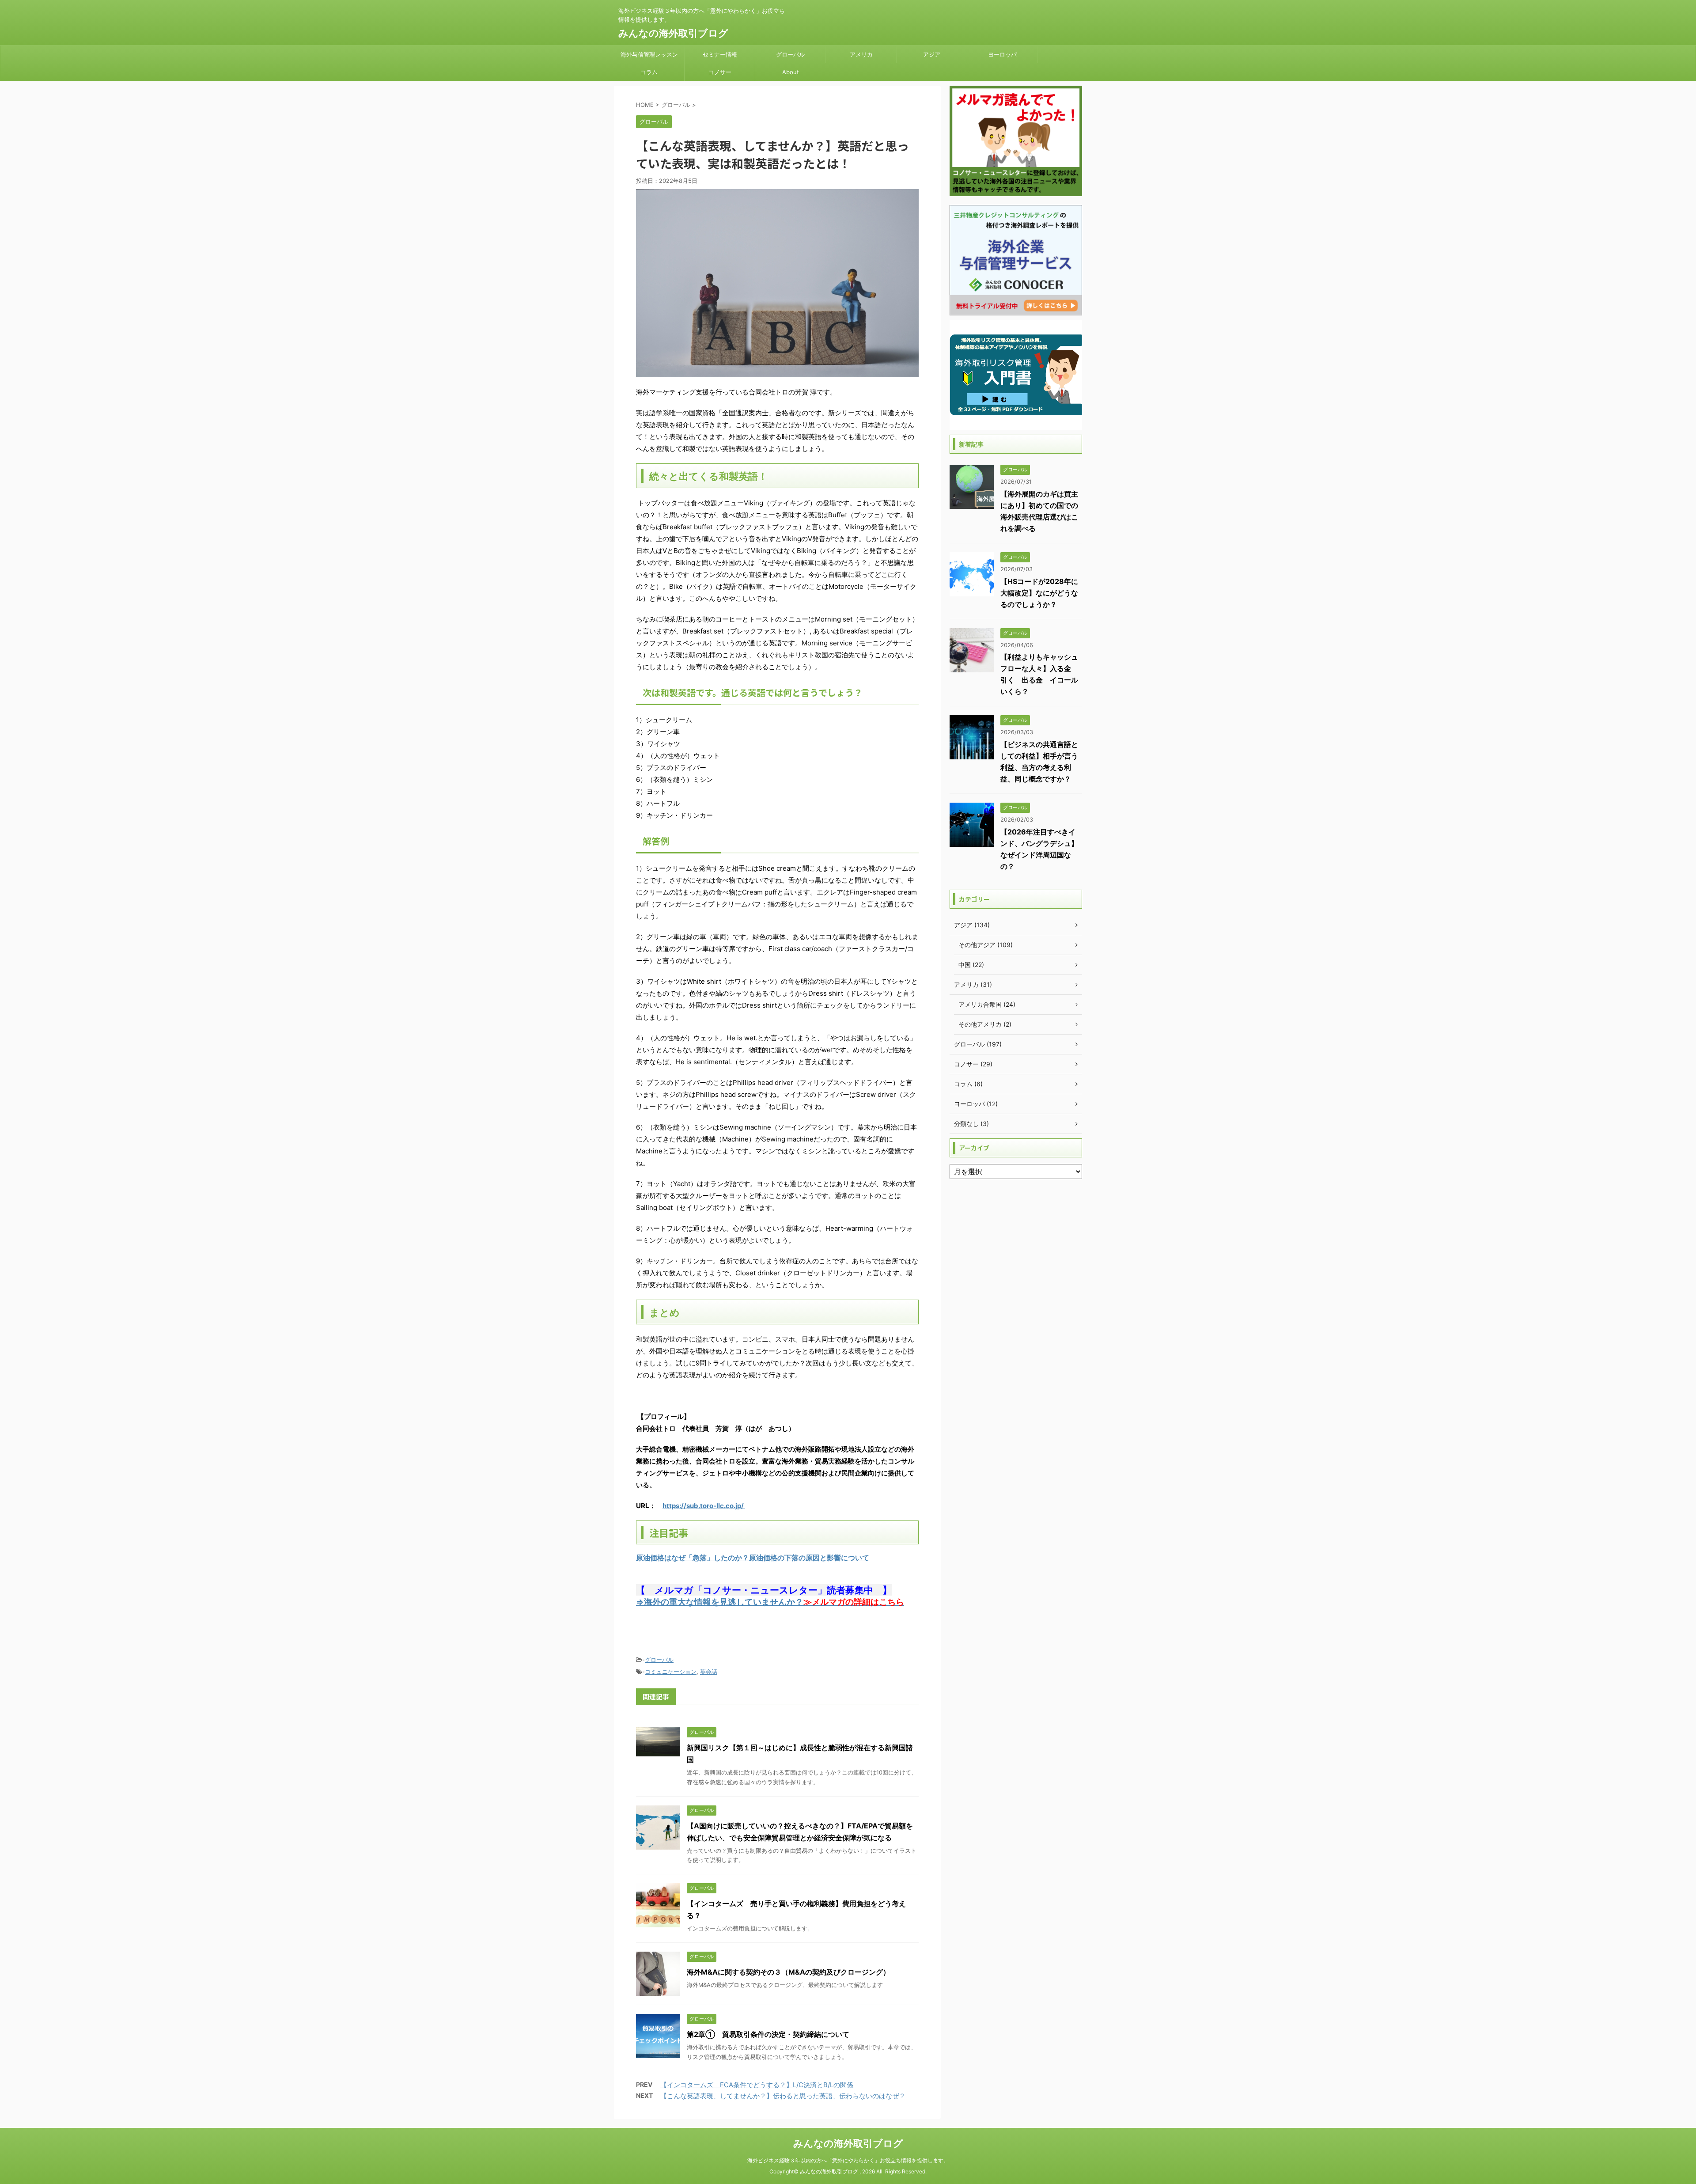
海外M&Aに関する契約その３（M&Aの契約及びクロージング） (788, 1972)
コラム (649, 72)
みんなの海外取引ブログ (673, 33)
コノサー (720, 72)
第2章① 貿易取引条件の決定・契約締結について (768, 2034)
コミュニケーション (671, 1672)
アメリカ (861, 54)
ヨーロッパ (1002, 54)
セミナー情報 (720, 54)
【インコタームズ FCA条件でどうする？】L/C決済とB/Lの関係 (757, 2085)
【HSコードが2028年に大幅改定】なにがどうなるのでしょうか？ (1039, 593)
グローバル (790, 54)
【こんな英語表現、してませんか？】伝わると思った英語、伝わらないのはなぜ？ (783, 2096)
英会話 (709, 1672)
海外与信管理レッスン (649, 54)
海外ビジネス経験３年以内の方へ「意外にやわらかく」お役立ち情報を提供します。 (848, 2160)
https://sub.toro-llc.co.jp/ (704, 1506)
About (791, 72)
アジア (932, 54)
